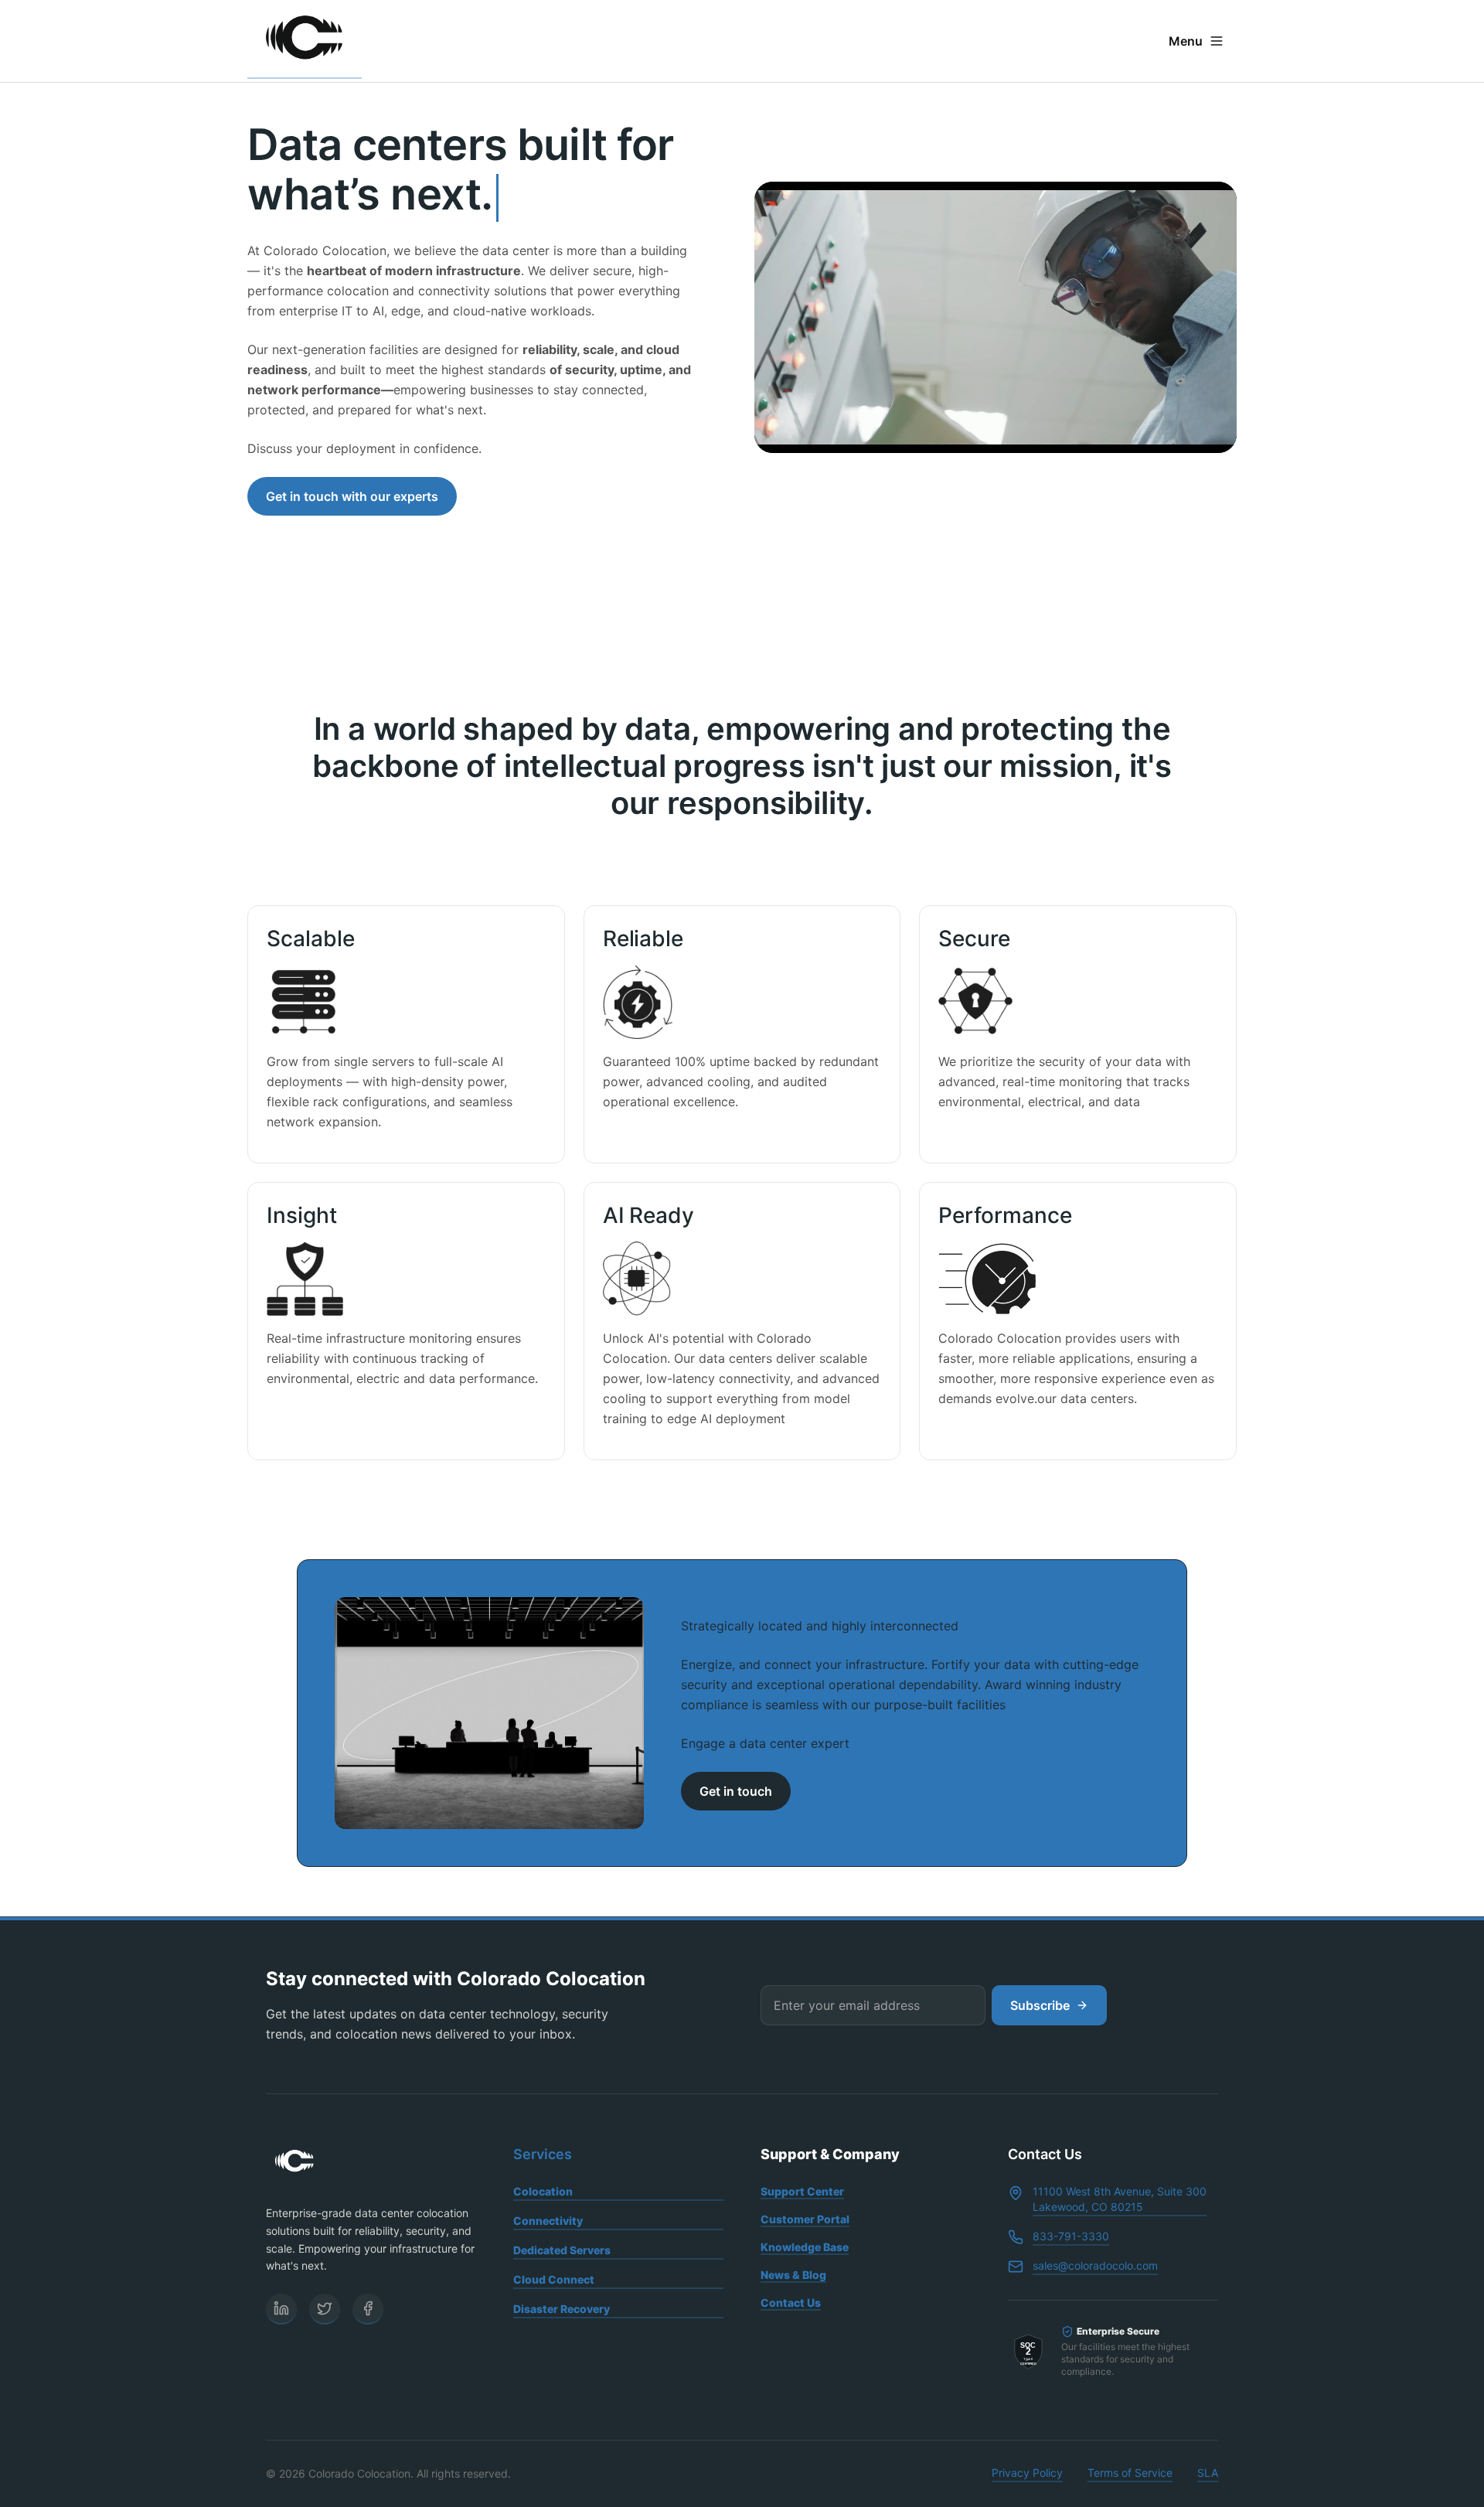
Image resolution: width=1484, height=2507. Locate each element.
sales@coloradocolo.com (1095, 2265)
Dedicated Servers (562, 2250)
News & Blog (793, 2275)
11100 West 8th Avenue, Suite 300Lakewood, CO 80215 (1120, 2199)
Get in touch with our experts (352, 496)
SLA (1208, 2473)
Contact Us (791, 2303)
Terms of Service (1130, 2473)
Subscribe (1040, 2005)
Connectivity (548, 2221)
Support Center (802, 2191)
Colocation (543, 2191)
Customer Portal (805, 2219)
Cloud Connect (554, 2279)
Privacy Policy (1027, 2473)
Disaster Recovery (562, 2309)
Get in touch (736, 1791)
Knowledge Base (805, 2247)
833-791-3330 (1071, 2236)
